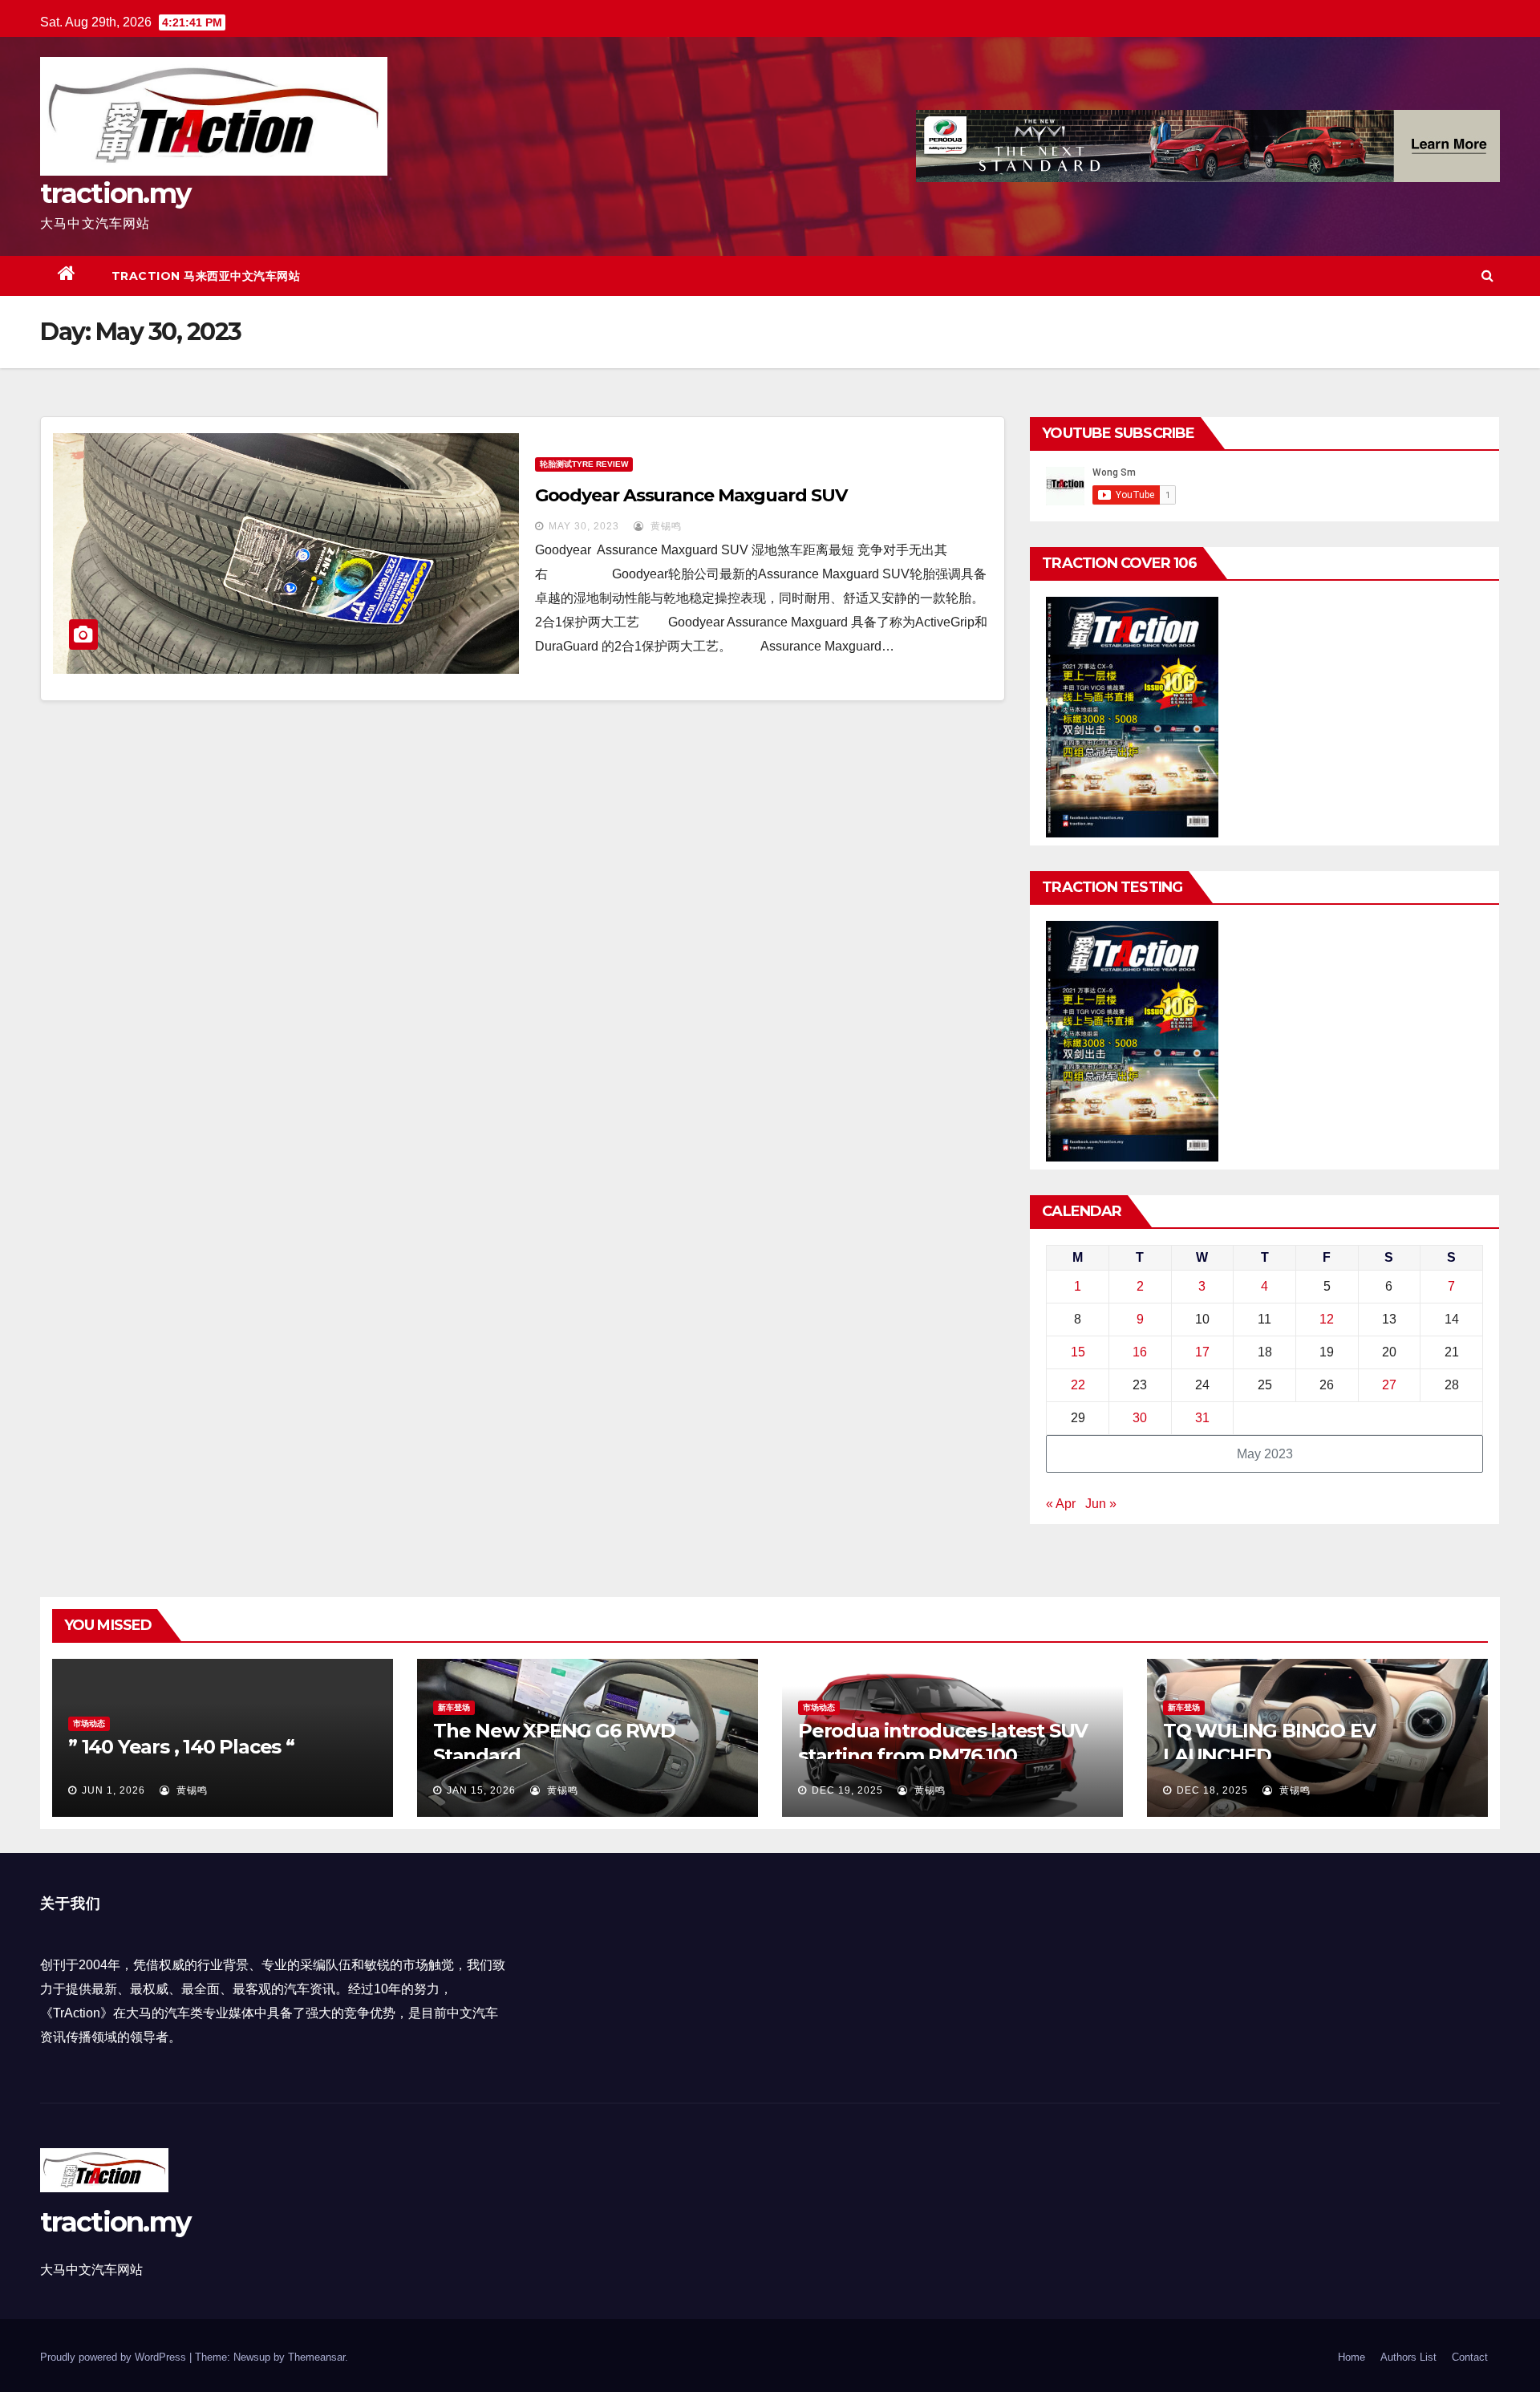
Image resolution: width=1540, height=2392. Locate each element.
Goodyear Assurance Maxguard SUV (691, 495)
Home (1352, 2357)
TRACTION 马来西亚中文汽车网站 (206, 276)
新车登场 (454, 1707)
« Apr (1061, 1504)
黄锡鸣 (665, 526)
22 (1078, 1385)
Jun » (1101, 1504)
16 (1140, 1352)
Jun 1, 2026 (113, 1790)
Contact (1470, 2357)
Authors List (1408, 2357)
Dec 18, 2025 (1212, 1790)
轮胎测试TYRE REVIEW (584, 464)
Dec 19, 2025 (847, 1790)
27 (1389, 1385)
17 (1202, 1352)
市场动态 (89, 1723)
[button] (1487, 276)
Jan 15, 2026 (481, 1790)
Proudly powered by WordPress (115, 2357)
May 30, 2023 (584, 526)
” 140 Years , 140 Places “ (181, 1747)
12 (1327, 1319)
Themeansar (316, 2357)
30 (1140, 1418)
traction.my (115, 193)
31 (1202, 1418)
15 (1078, 1352)
